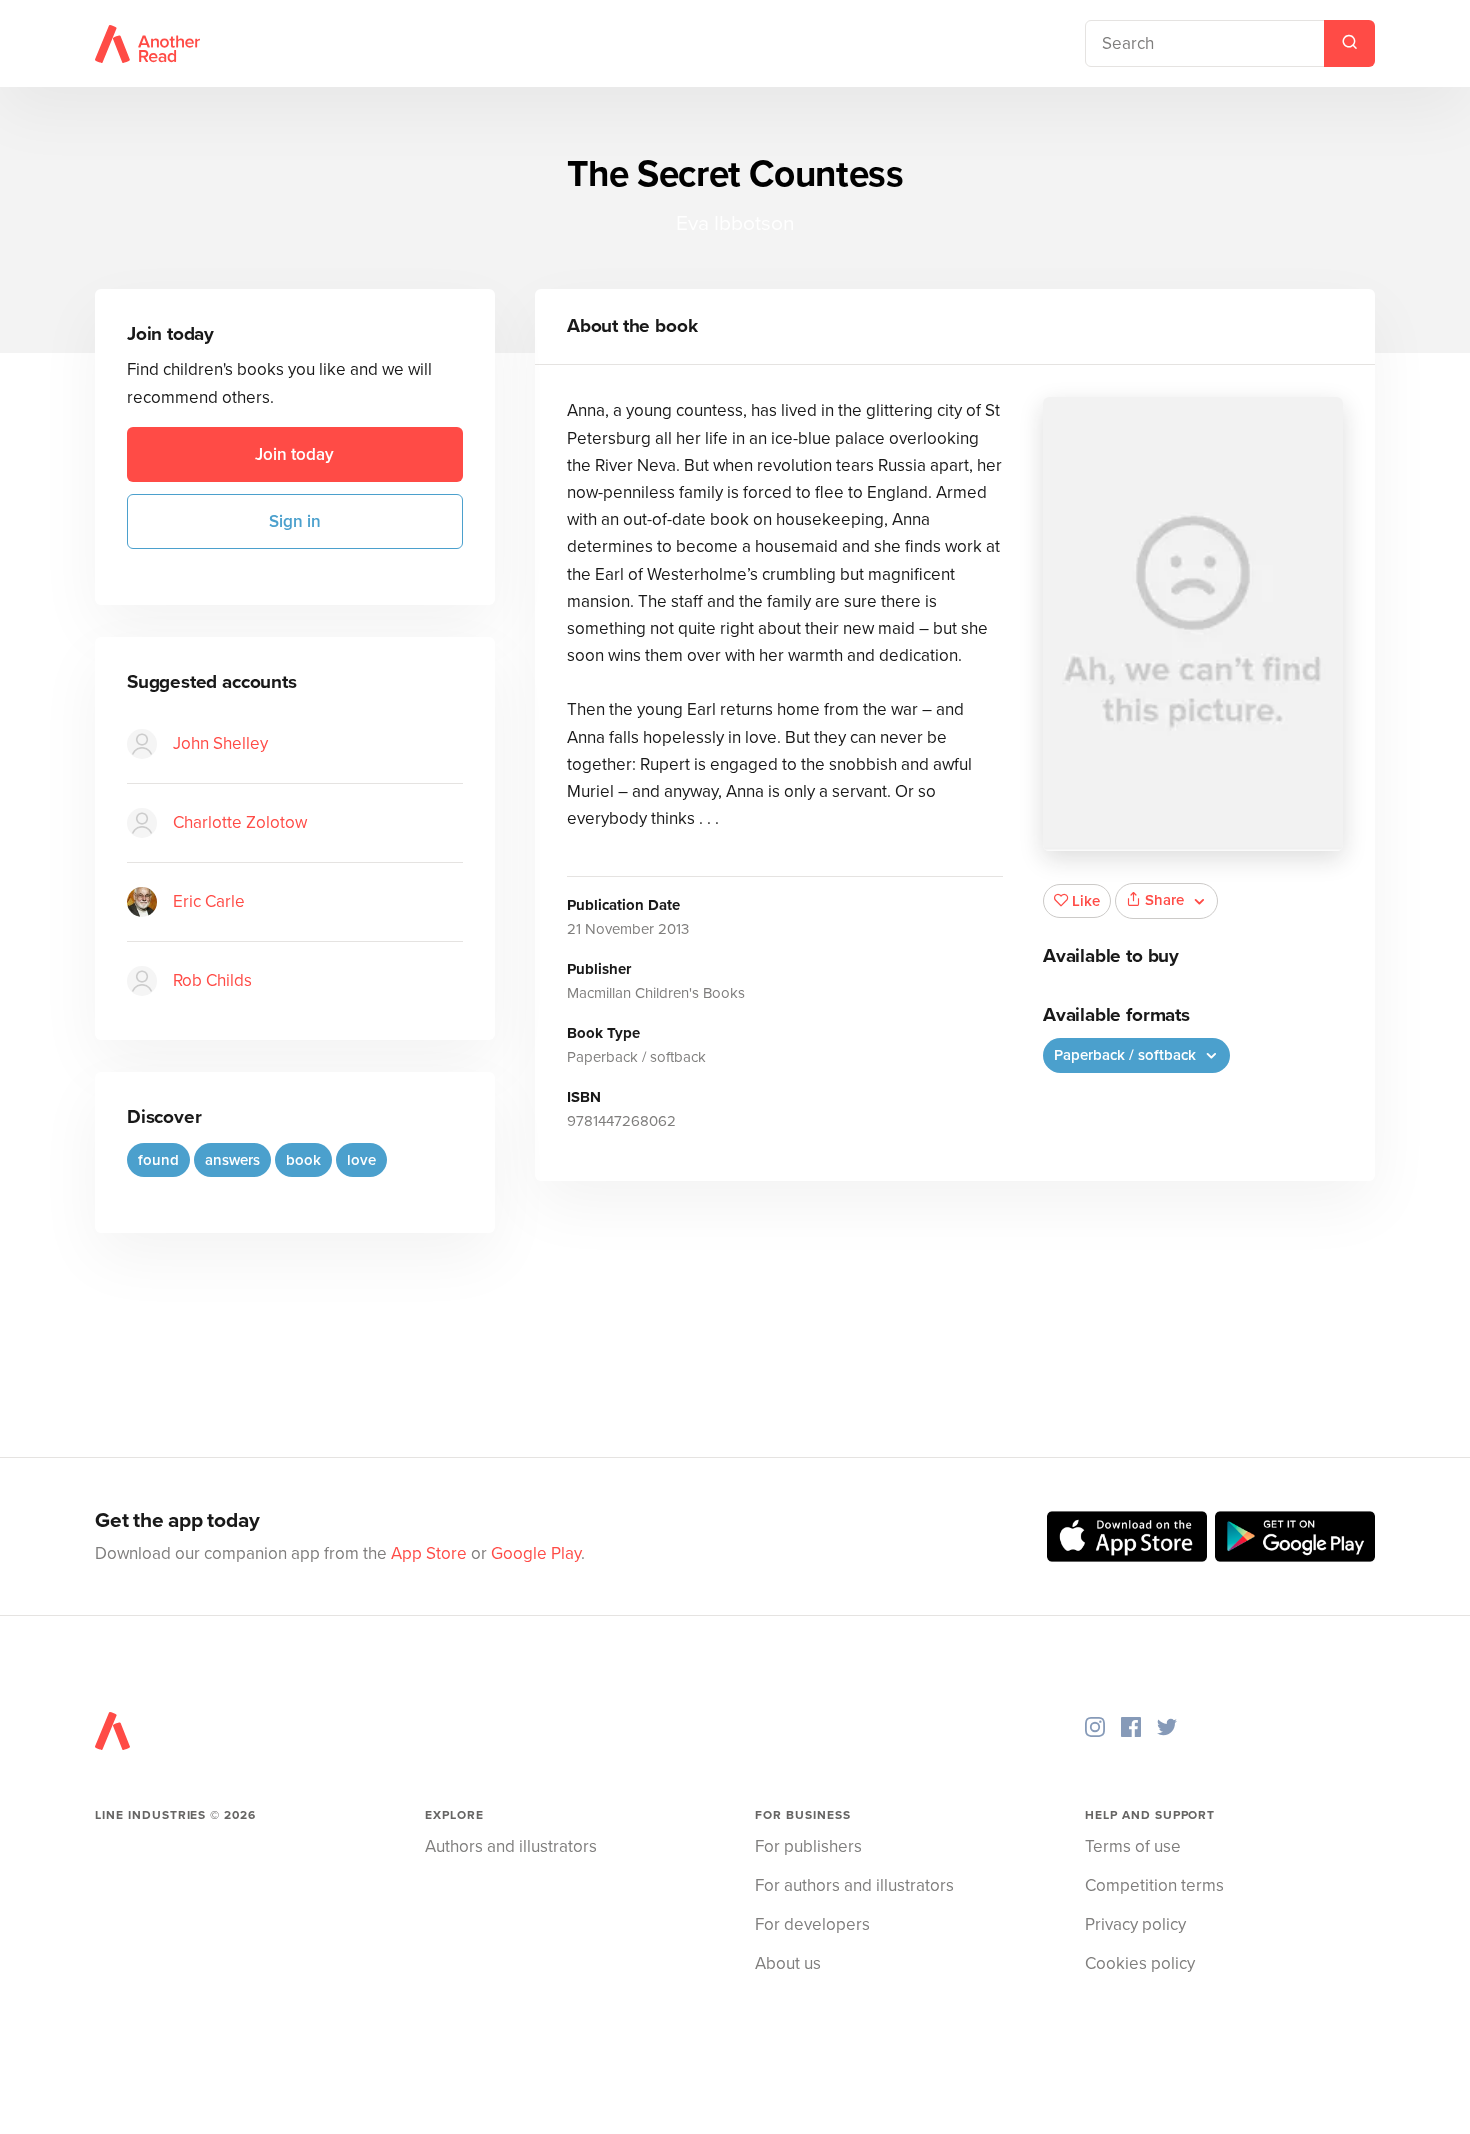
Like (1086, 901)
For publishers (808, 1846)
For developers (812, 1924)
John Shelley (220, 743)
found (158, 1160)
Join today (294, 454)
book (303, 1160)
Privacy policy (1135, 1924)
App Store (429, 1553)
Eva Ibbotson (735, 223)
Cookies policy (1140, 1963)
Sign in (295, 521)
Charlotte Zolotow (240, 822)
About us (788, 1963)
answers (232, 1160)
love (361, 1160)
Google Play (536, 1553)
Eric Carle (209, 901)
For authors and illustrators (854, 1885)
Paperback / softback (1127, 1055)
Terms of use (1133, 1846)
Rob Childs (212, 980)
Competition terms (1154, 1885)
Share (1164, 900)
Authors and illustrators (511, 1846)
